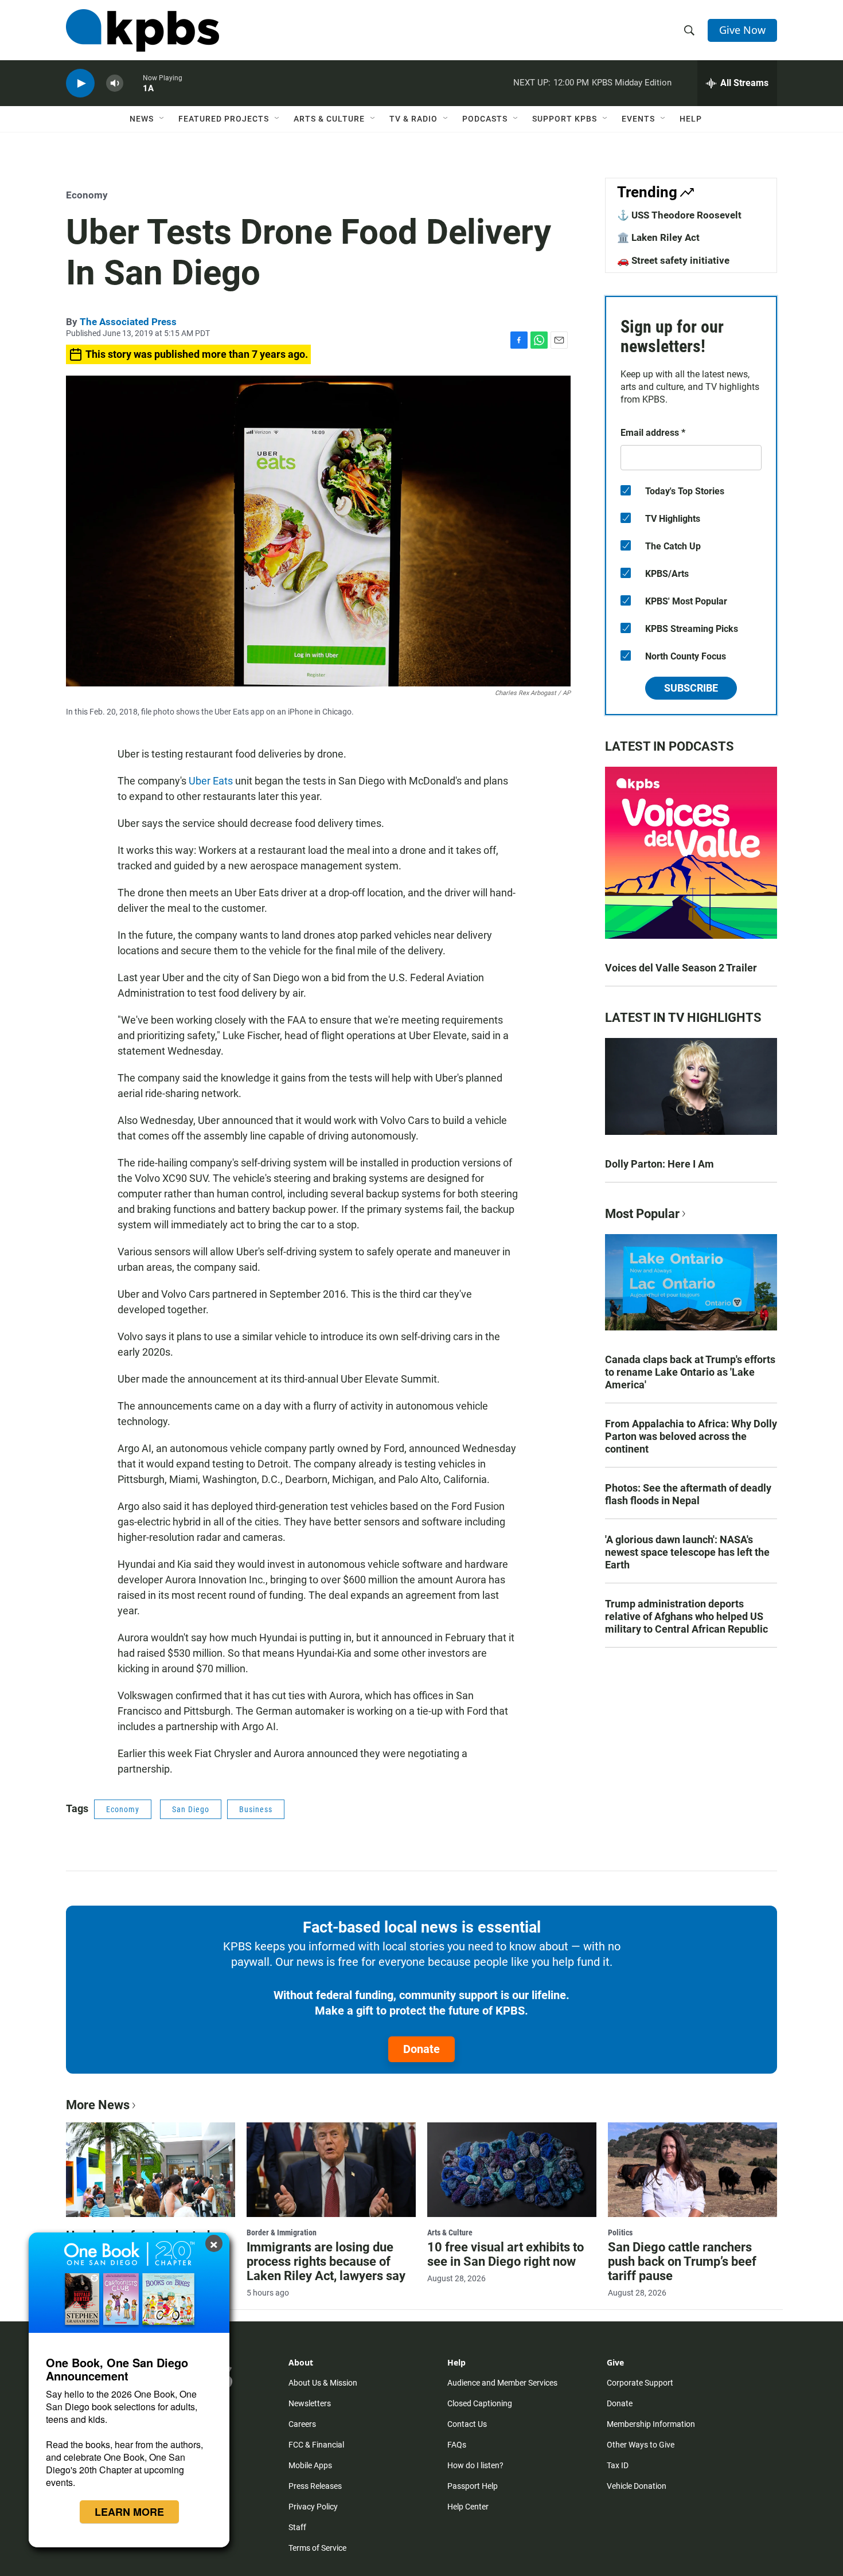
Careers (302, 2424)
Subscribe (691, 688)
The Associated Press (128, 322)
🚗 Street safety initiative (673, 260)
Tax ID (618, 2465)
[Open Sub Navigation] (162, 119)
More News (98, 2105)
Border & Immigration (282, 2232)
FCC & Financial (316, 2445)
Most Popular (642, 1214)
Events (638, 119)
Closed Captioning (480, 2403)
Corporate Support (640, 2383)
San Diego (191, 1809)
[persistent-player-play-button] (80, 83)
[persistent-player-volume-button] (115, 83)
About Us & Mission (323, 2383)
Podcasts (485, 119)
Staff (297, 2527)
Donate (421, 2049)
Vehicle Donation (637, 2486)
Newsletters (310, 2403)
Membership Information (651, 2424)
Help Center (468, 2507)
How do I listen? (475, 2465)
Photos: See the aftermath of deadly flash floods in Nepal (688, 1494)
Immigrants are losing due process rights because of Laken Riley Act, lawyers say (326, 2261)
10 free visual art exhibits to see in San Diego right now (506, 2254)
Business (256, 1809)
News (142, 119)
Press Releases (315, 2486)
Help (691, 119)
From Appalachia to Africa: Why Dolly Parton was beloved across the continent (691, 1436)
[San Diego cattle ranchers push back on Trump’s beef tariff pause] (692, 2169)
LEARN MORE (129, 2512)
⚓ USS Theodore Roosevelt (679, 215)
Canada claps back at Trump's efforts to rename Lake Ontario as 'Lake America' (690, 1372)
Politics (620, 2232)
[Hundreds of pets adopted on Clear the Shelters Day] (151, 2169)
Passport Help (473, 2486)
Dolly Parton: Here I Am (659, 1164)
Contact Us (467, 2424)
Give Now (742, 30)
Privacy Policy (313, 2507)
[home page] (143, 30)
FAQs (457, 2445)
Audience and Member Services (502, 2383)
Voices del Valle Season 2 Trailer (681, 968)
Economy (87, 195)
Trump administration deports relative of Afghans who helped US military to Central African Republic (686, 1616)
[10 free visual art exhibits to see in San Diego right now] (512, 2169)
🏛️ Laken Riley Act (658, 237)
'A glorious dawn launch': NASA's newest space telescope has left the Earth (687, 1552)
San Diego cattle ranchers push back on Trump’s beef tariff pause (682, 2261)
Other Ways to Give (641, 2445)
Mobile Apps (310, 2465)
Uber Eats (211, 781)
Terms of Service (317, 2548)
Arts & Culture (329, 119)
